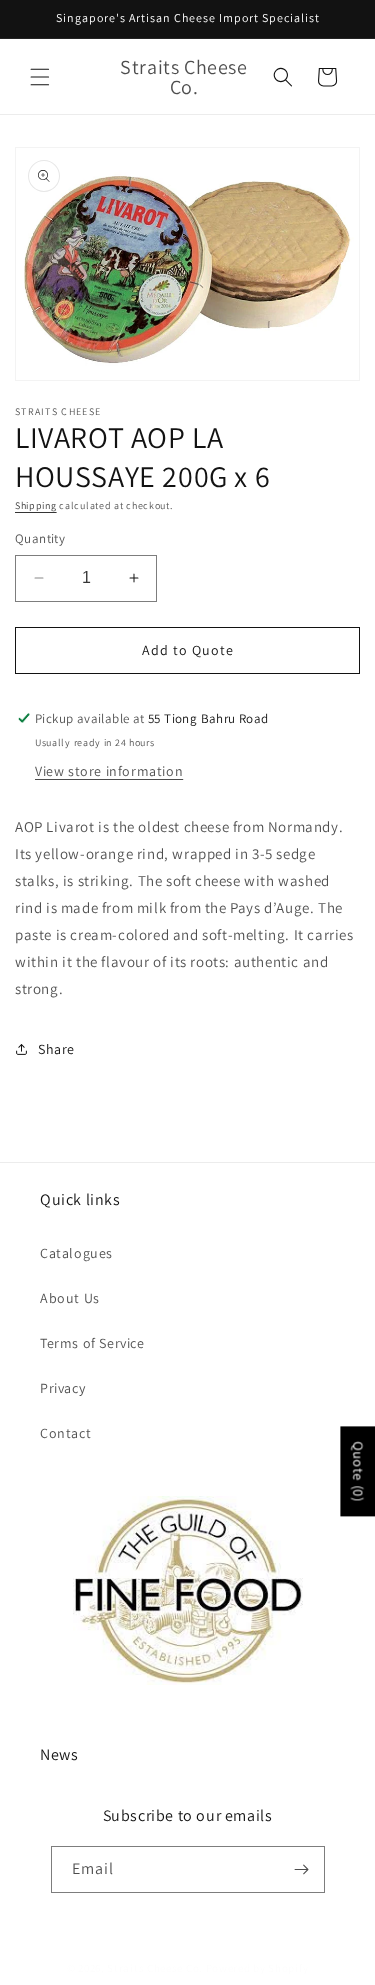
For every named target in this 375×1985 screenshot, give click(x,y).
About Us (70, 1298)
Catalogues (76, 1253)
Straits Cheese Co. (155, 1968)
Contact (65, 1433)
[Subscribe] (302, 1869)
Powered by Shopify (257, 1968)
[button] (40, 77)
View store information (109, 771)
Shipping (36, 505)
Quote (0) (358, 1471)
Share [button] (56, 1049)
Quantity (40, 538)
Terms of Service (92, 1343)
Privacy (62, 1388)
